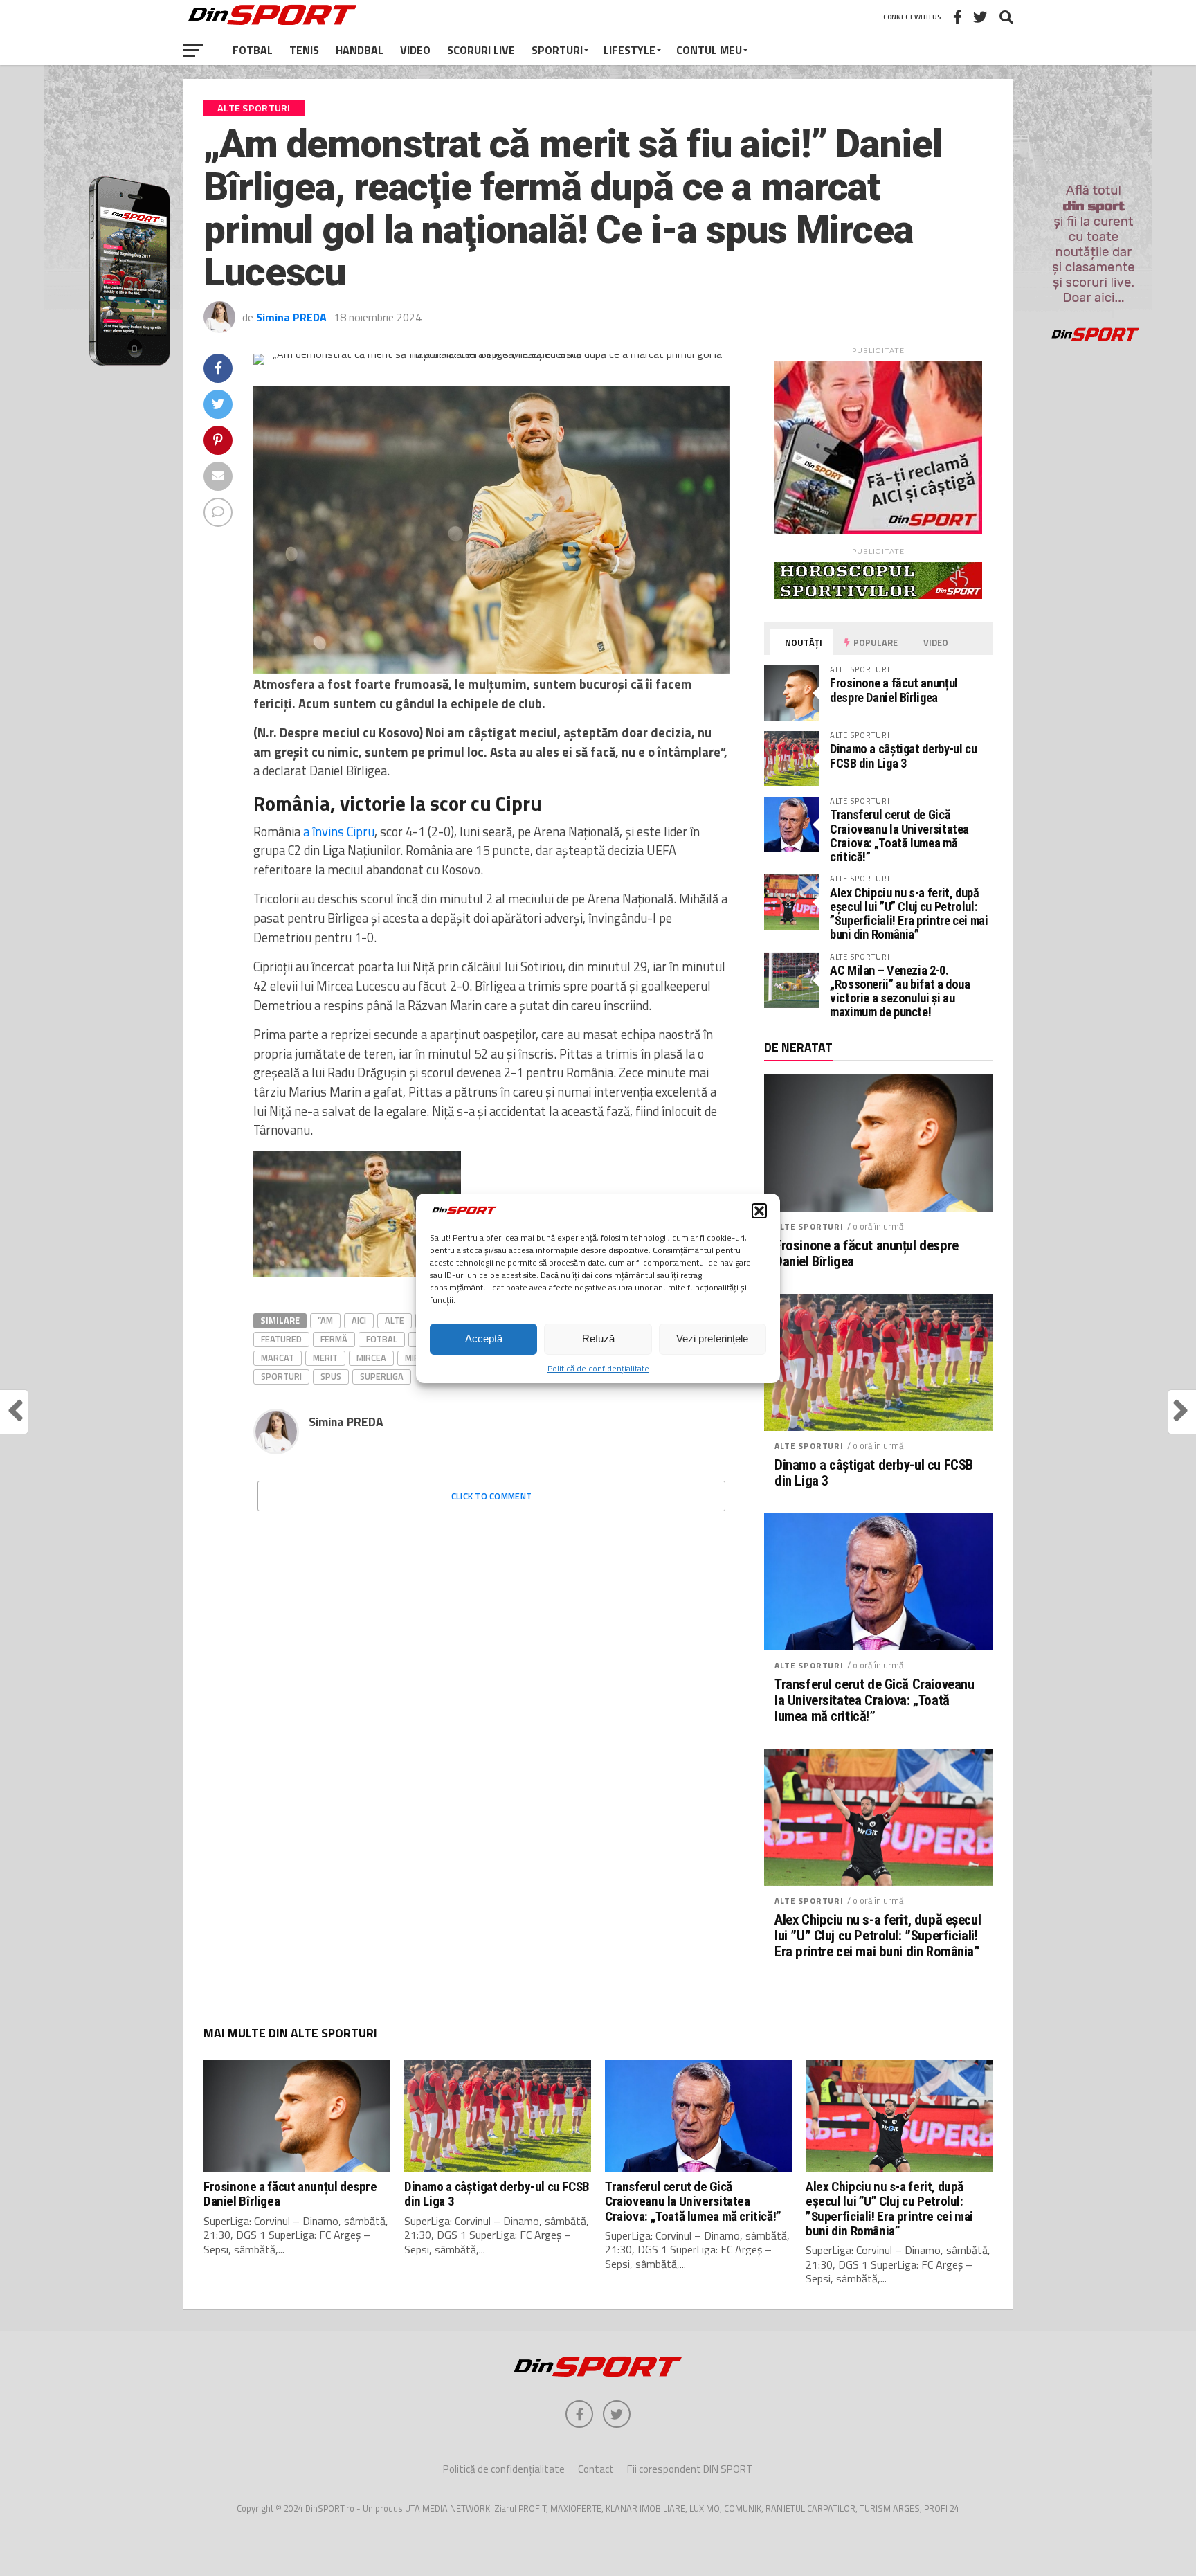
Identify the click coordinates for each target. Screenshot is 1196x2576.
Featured (281, 1339)
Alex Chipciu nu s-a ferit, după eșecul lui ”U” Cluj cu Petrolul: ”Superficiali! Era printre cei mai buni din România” (909, 914)
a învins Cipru (339, 831)
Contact (596, 2469)
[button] (759, 1211)
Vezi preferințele (712, 1339)
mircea (371, 1358)
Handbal (360, 50)
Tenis (304, 50)
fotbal (382, 1339)
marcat (278, 1358)
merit (325, 1358)
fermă (334, 1339)
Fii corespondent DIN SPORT (690, 2469)
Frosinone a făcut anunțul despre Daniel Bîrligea (894, 690)
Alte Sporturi (809, 1226)
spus (331, 1376)
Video (415, 50)
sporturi (281, 1376)
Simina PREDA (291, 317)
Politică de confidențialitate (598, 1368)
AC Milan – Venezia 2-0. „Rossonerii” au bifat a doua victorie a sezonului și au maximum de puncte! (900, 991)
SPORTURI (557, 50)
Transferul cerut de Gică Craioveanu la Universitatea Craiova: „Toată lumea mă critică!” (899, 836)
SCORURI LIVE (481, 50)
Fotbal (253, 50)
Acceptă (484, 1339)
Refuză (598, 1339)
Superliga (382, 1376)
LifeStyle (629, 50)
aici (359, 1320)
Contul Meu (709, 50)
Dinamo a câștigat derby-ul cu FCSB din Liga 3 (903, 756)
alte (395, 1320)
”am (325, 1320)
